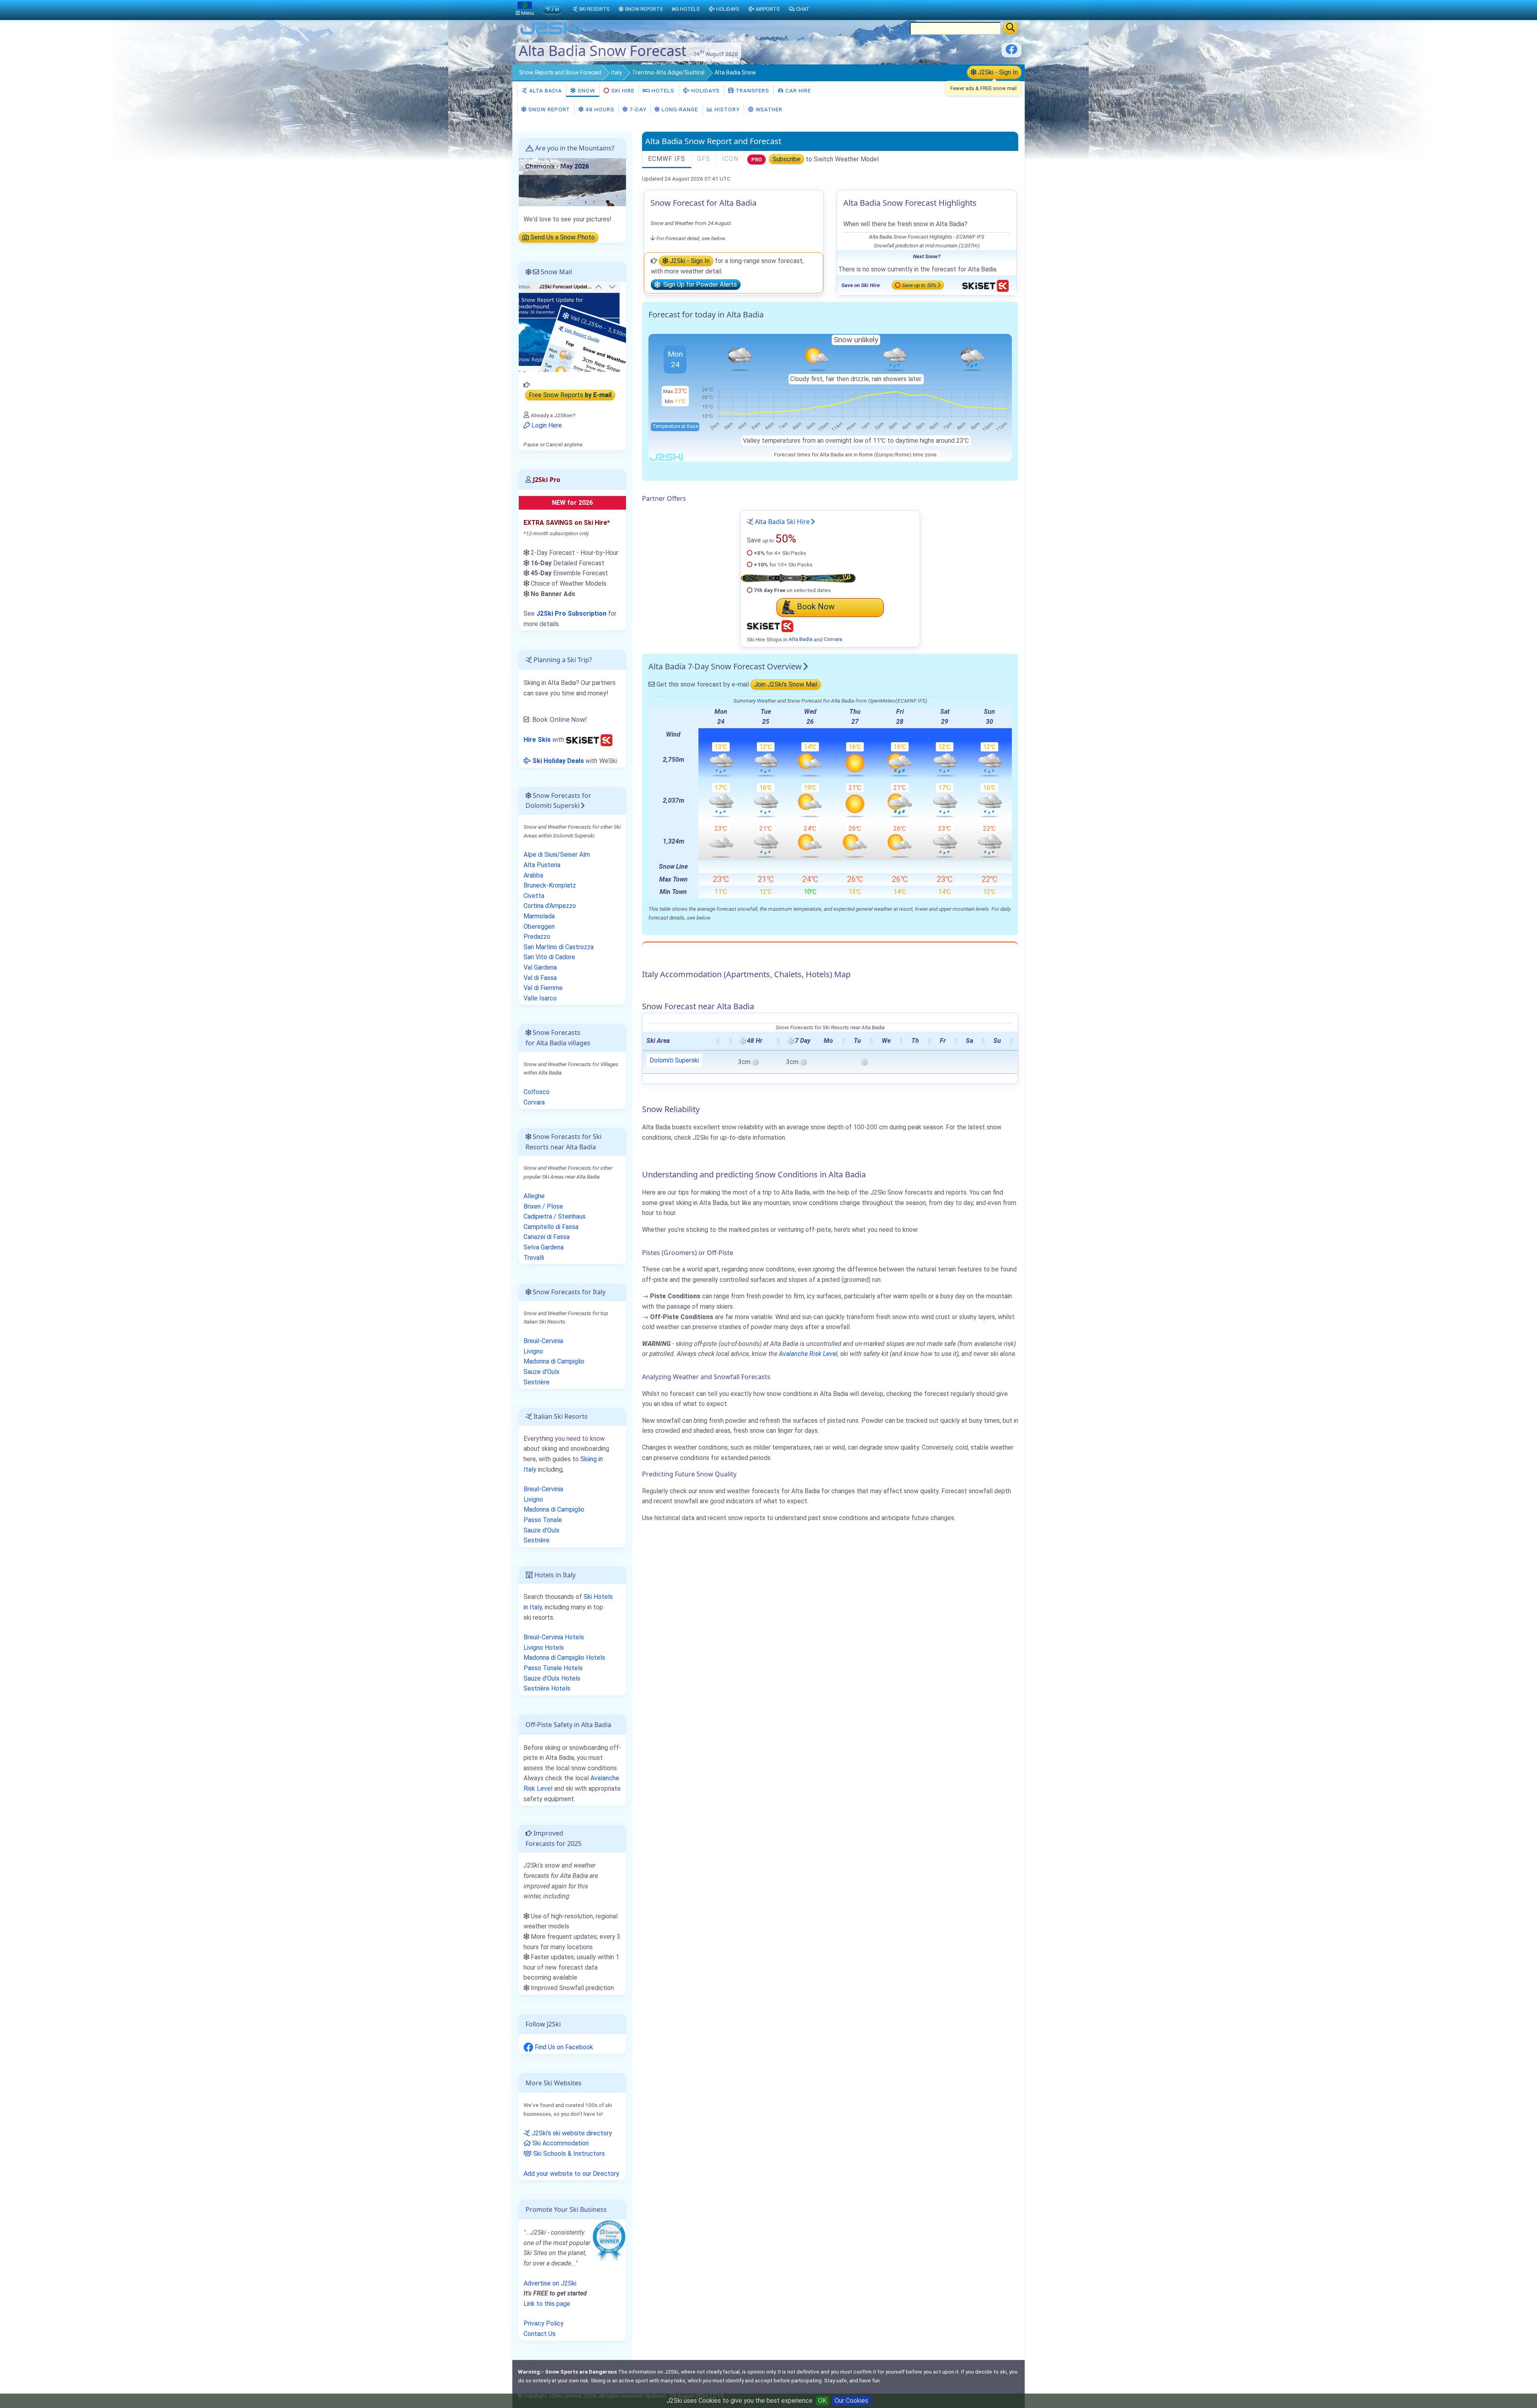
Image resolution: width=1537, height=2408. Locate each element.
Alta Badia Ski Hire (782, 522)
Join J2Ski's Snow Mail (786, 684)
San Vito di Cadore (549, 957)
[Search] (1010, 28)
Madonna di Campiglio (554, 1361)
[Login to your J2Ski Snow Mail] (572, 326)
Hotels (662, 90)
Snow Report (548, 109)
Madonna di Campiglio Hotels (564, 1658)
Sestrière (537, 1382)
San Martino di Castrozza (559, 947)
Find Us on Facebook (563, 2047)
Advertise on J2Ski (550, 2283)
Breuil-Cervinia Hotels (554, 1637)
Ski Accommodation (560, 2143)
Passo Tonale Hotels (553, 1668)
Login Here (546, 425)
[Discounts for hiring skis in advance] (589, 740)
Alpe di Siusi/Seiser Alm (557, 855)
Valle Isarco (540, 998)
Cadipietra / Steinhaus (555, 1216)
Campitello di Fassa (551, 1227)
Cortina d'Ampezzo (550, 906)
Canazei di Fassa (547, 1237)
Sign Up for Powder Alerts (698, 285)
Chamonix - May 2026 (557, 166)
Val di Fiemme (543, 988)
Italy (617, 72)
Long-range (679, 109)
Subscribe (787, 159)
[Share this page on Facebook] (1011, 52)
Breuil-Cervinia (543, 1341)
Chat (803, 9)
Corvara (833, 639)
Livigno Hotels (544, 1648)
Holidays (705, 90)
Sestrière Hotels (547, 1688)
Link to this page (547, 2304)
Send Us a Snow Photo (562, 238)
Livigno (533, 1351)
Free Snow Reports (570, 395)
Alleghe (534, 1196)
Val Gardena (540, 967)
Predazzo (537, 937)
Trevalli (534, 1258)
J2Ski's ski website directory (571, 2133)
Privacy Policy (544, 2323)
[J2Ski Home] (551, 34)
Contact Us (540, 2334)
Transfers (752, 90)
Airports (767, 9)
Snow (560, 72)
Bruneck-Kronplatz (550, 885)
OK (822, 2401)
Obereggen (539, 927)
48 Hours (599, 109)
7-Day (637, 109)
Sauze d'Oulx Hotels (552, 1678)
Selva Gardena (544, 1247)
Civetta (534, 896)
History (726, 109)
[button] (718, 1041)
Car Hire (797, 90)
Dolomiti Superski (674, 1060)
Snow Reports (644, 9)
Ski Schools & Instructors (568, 2154)
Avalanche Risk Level (808, 1354)
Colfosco (537, 1092)
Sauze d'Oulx (542, 1372)
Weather (768, 109)
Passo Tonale (543, 1520)
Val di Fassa (540, 978)
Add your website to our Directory (571, 2174)
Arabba (533, 875)
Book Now (816, 607)
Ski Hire (623, 90)
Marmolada (539, 916)
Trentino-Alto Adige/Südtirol (668, 72)
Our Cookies (851, 2401)
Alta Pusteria (542, 865)
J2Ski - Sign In (997, 72)
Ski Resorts (594, 9)
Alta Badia (545, 90)
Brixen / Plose (543, 1206)
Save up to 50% (919, 285)
